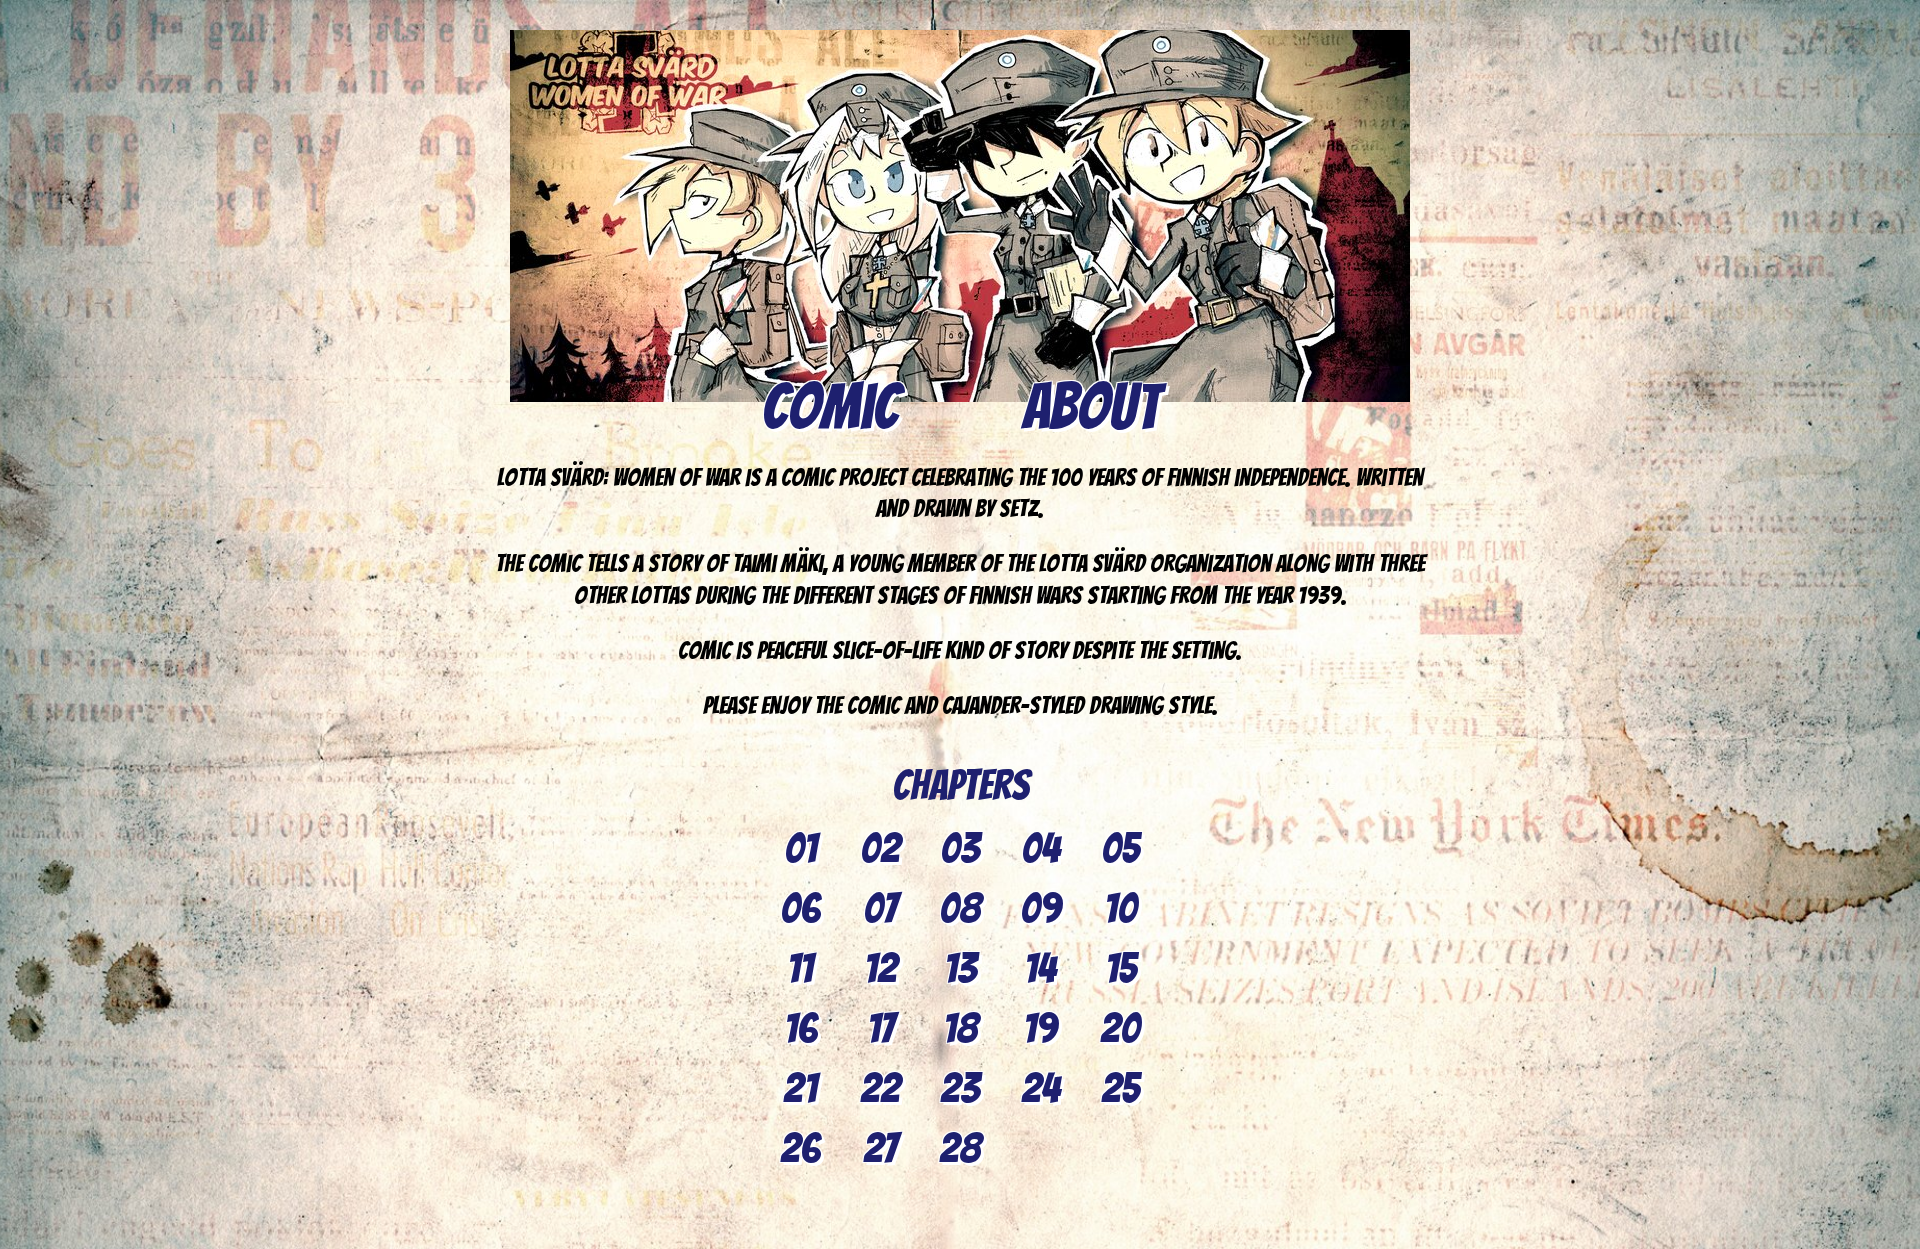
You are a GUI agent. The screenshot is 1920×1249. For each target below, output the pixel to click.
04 (1040, 848)
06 (800, 908)
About (1090, 406)
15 (1120, 968)
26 (800, 1148)
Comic (830, 406)
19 (1040, 1028)
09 (1040, 908)
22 (880, 1088)
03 (960, 848)
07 (880, 908)
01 (800, 848)
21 (800, 1088)
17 (880, 1028)
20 (1120, 1028)
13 (960, 968)
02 (880, 848)
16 (800, 1028)
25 (1120, 1088)
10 (1120, 908)
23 (960, 1088)
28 (960, 1148)
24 (1040, 1088)
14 (1040, 968)
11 (800, 968)
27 (880, 1148)
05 (1120, 848)
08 (960, 908)
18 (960, 1028)
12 (880, 968)
